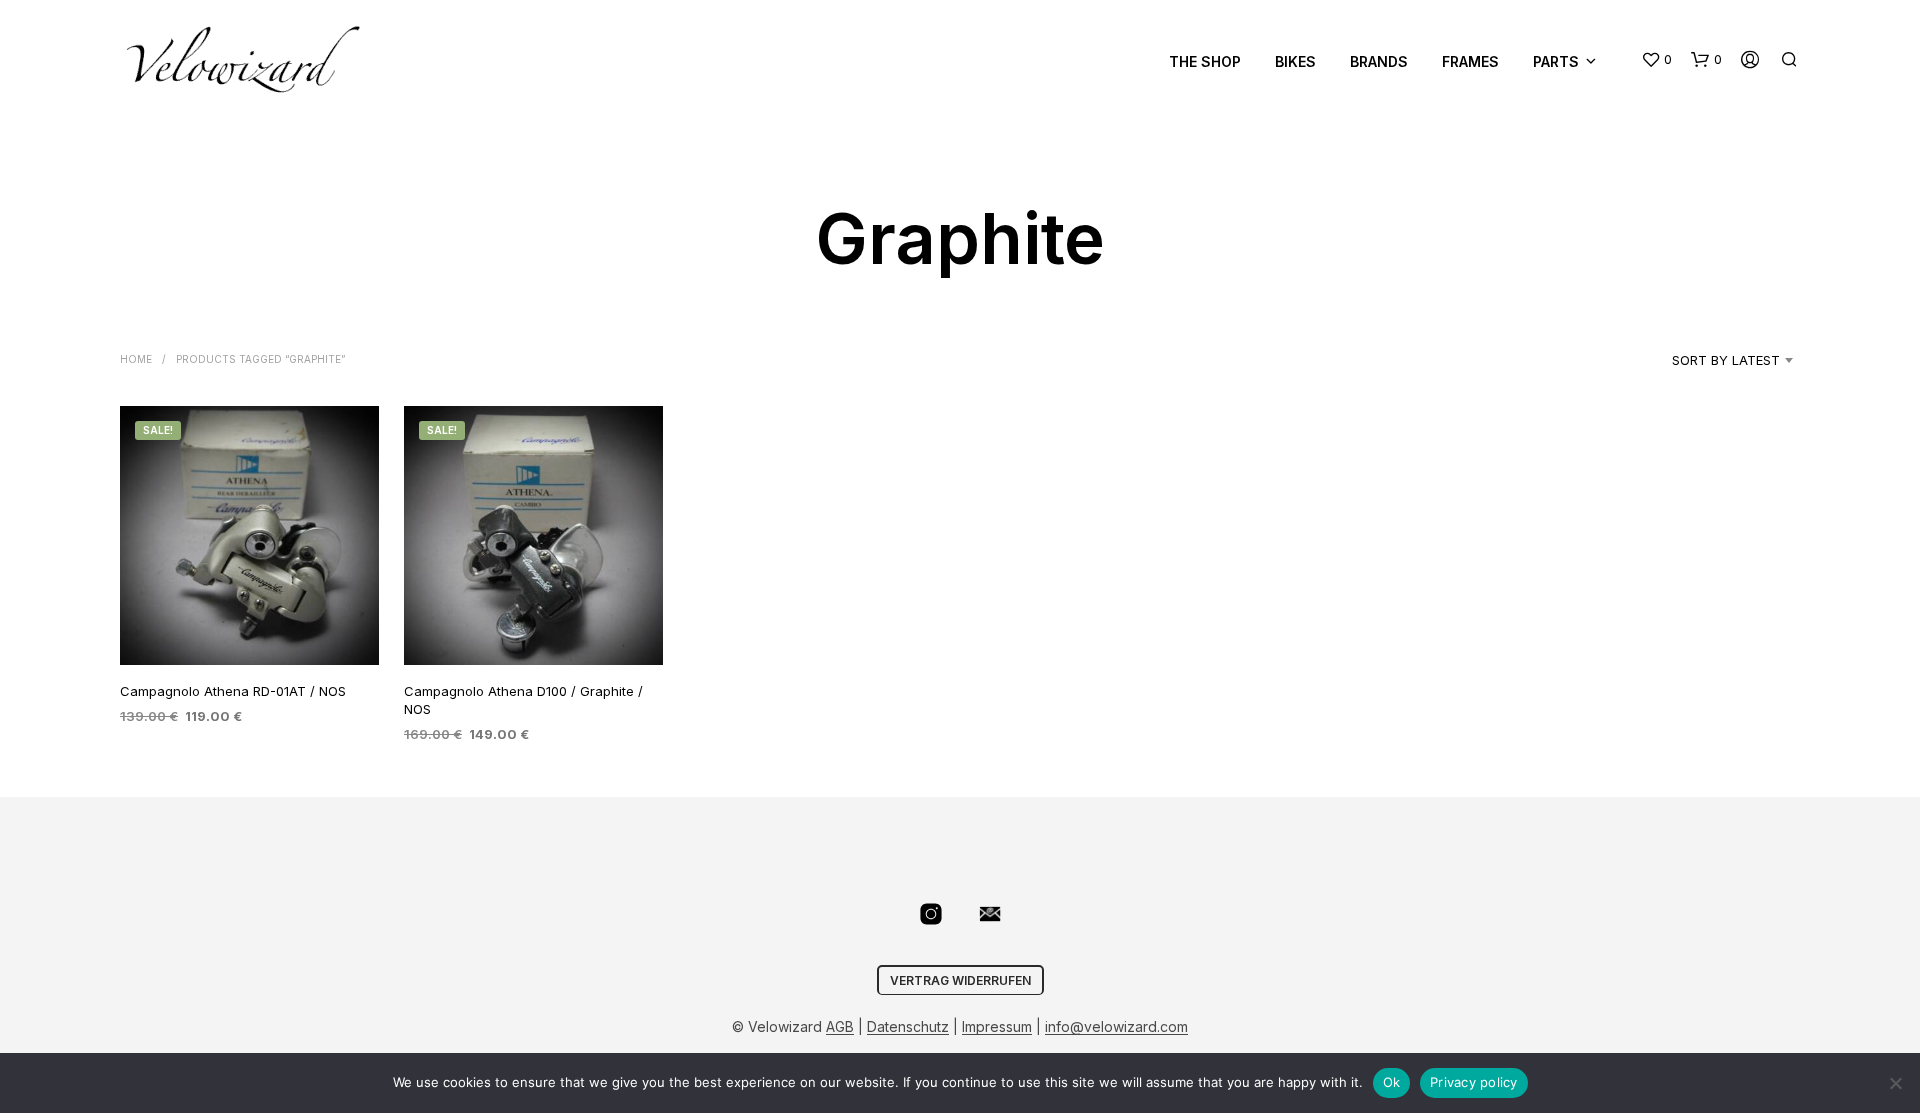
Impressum (997, 1027)
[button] (1656, 60)
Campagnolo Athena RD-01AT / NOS (233, 691)
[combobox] (1700, 360)
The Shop (1205, 61)
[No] (1895, 1083)
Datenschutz (908, 1027)
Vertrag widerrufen (960, 980)
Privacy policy (1474, 1082)
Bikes (1295, 61)
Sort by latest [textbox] (1726, 360)
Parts (1556, 61)
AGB (840, 1027)
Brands (1379, 61)
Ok (1392, 1082)
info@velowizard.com (1116, 1027)
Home (136, 359)
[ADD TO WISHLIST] (250, 627)
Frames (1470, 61)
